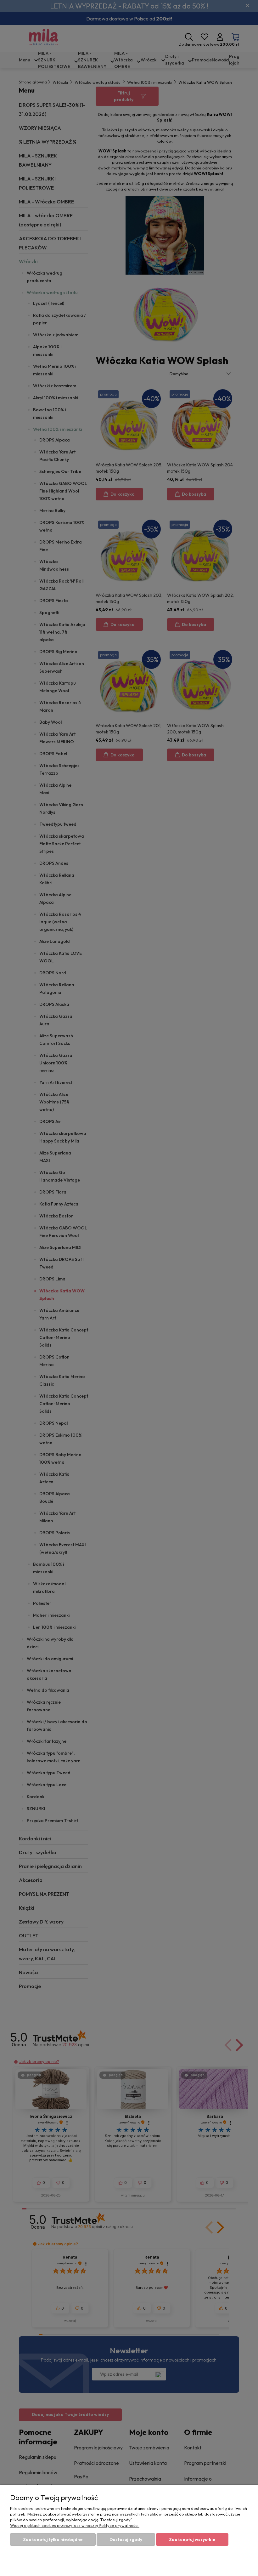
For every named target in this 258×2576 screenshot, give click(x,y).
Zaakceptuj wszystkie (192, 2539)
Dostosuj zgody (126, 2539)
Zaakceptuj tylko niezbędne (53, 2539)
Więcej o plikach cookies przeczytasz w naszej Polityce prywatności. (75, 2525)
